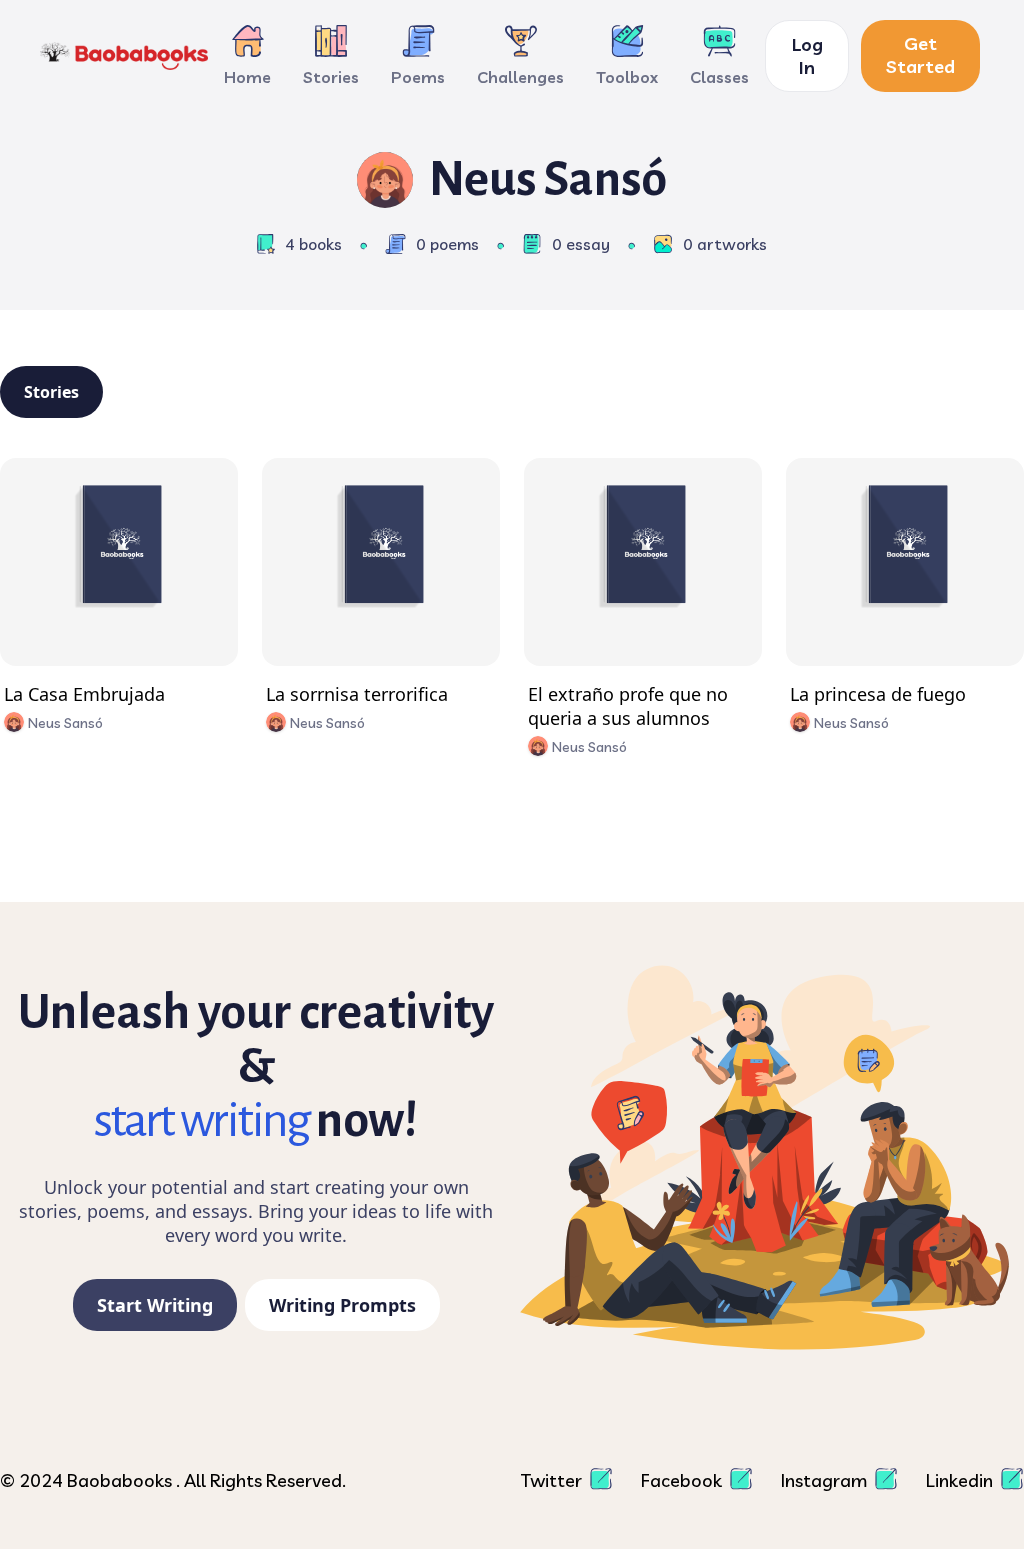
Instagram (826, 1480)
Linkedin (961, 1480)
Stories (51, 392)
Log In (807, 56)
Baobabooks (121, 1480)
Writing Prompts (342, 1305)
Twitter (553, 1480)
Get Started (920, 55)
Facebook (683, 1480)
